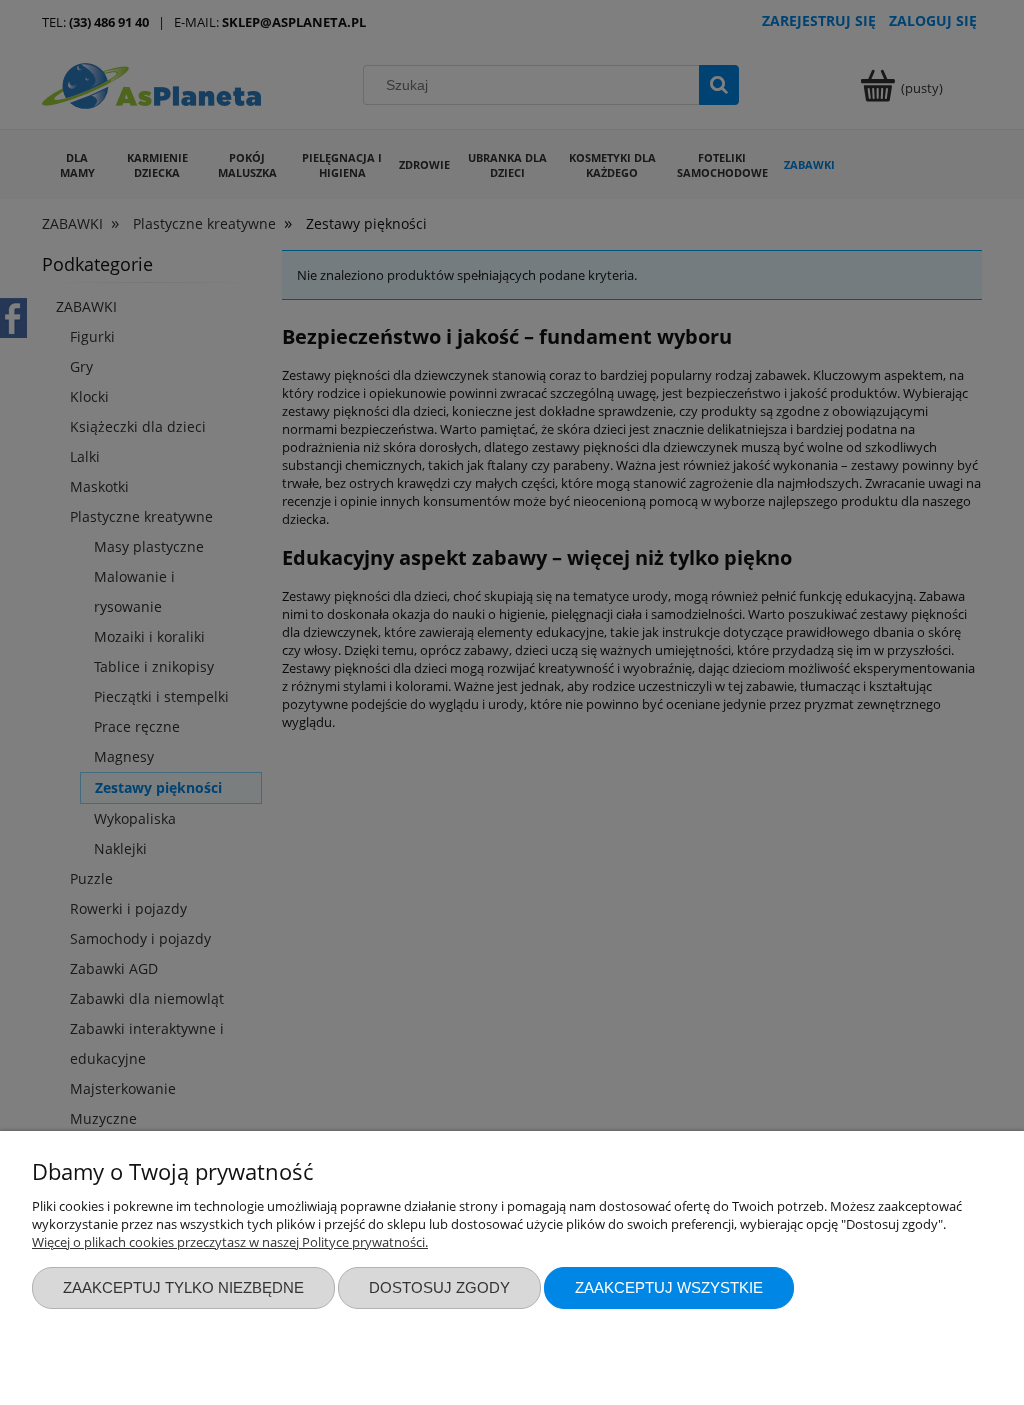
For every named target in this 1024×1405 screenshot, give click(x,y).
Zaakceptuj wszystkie (669, 1287)
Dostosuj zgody (439, 1287)
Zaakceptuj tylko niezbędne (183, 1287)
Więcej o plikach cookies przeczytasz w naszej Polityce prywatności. (230, 1242)
